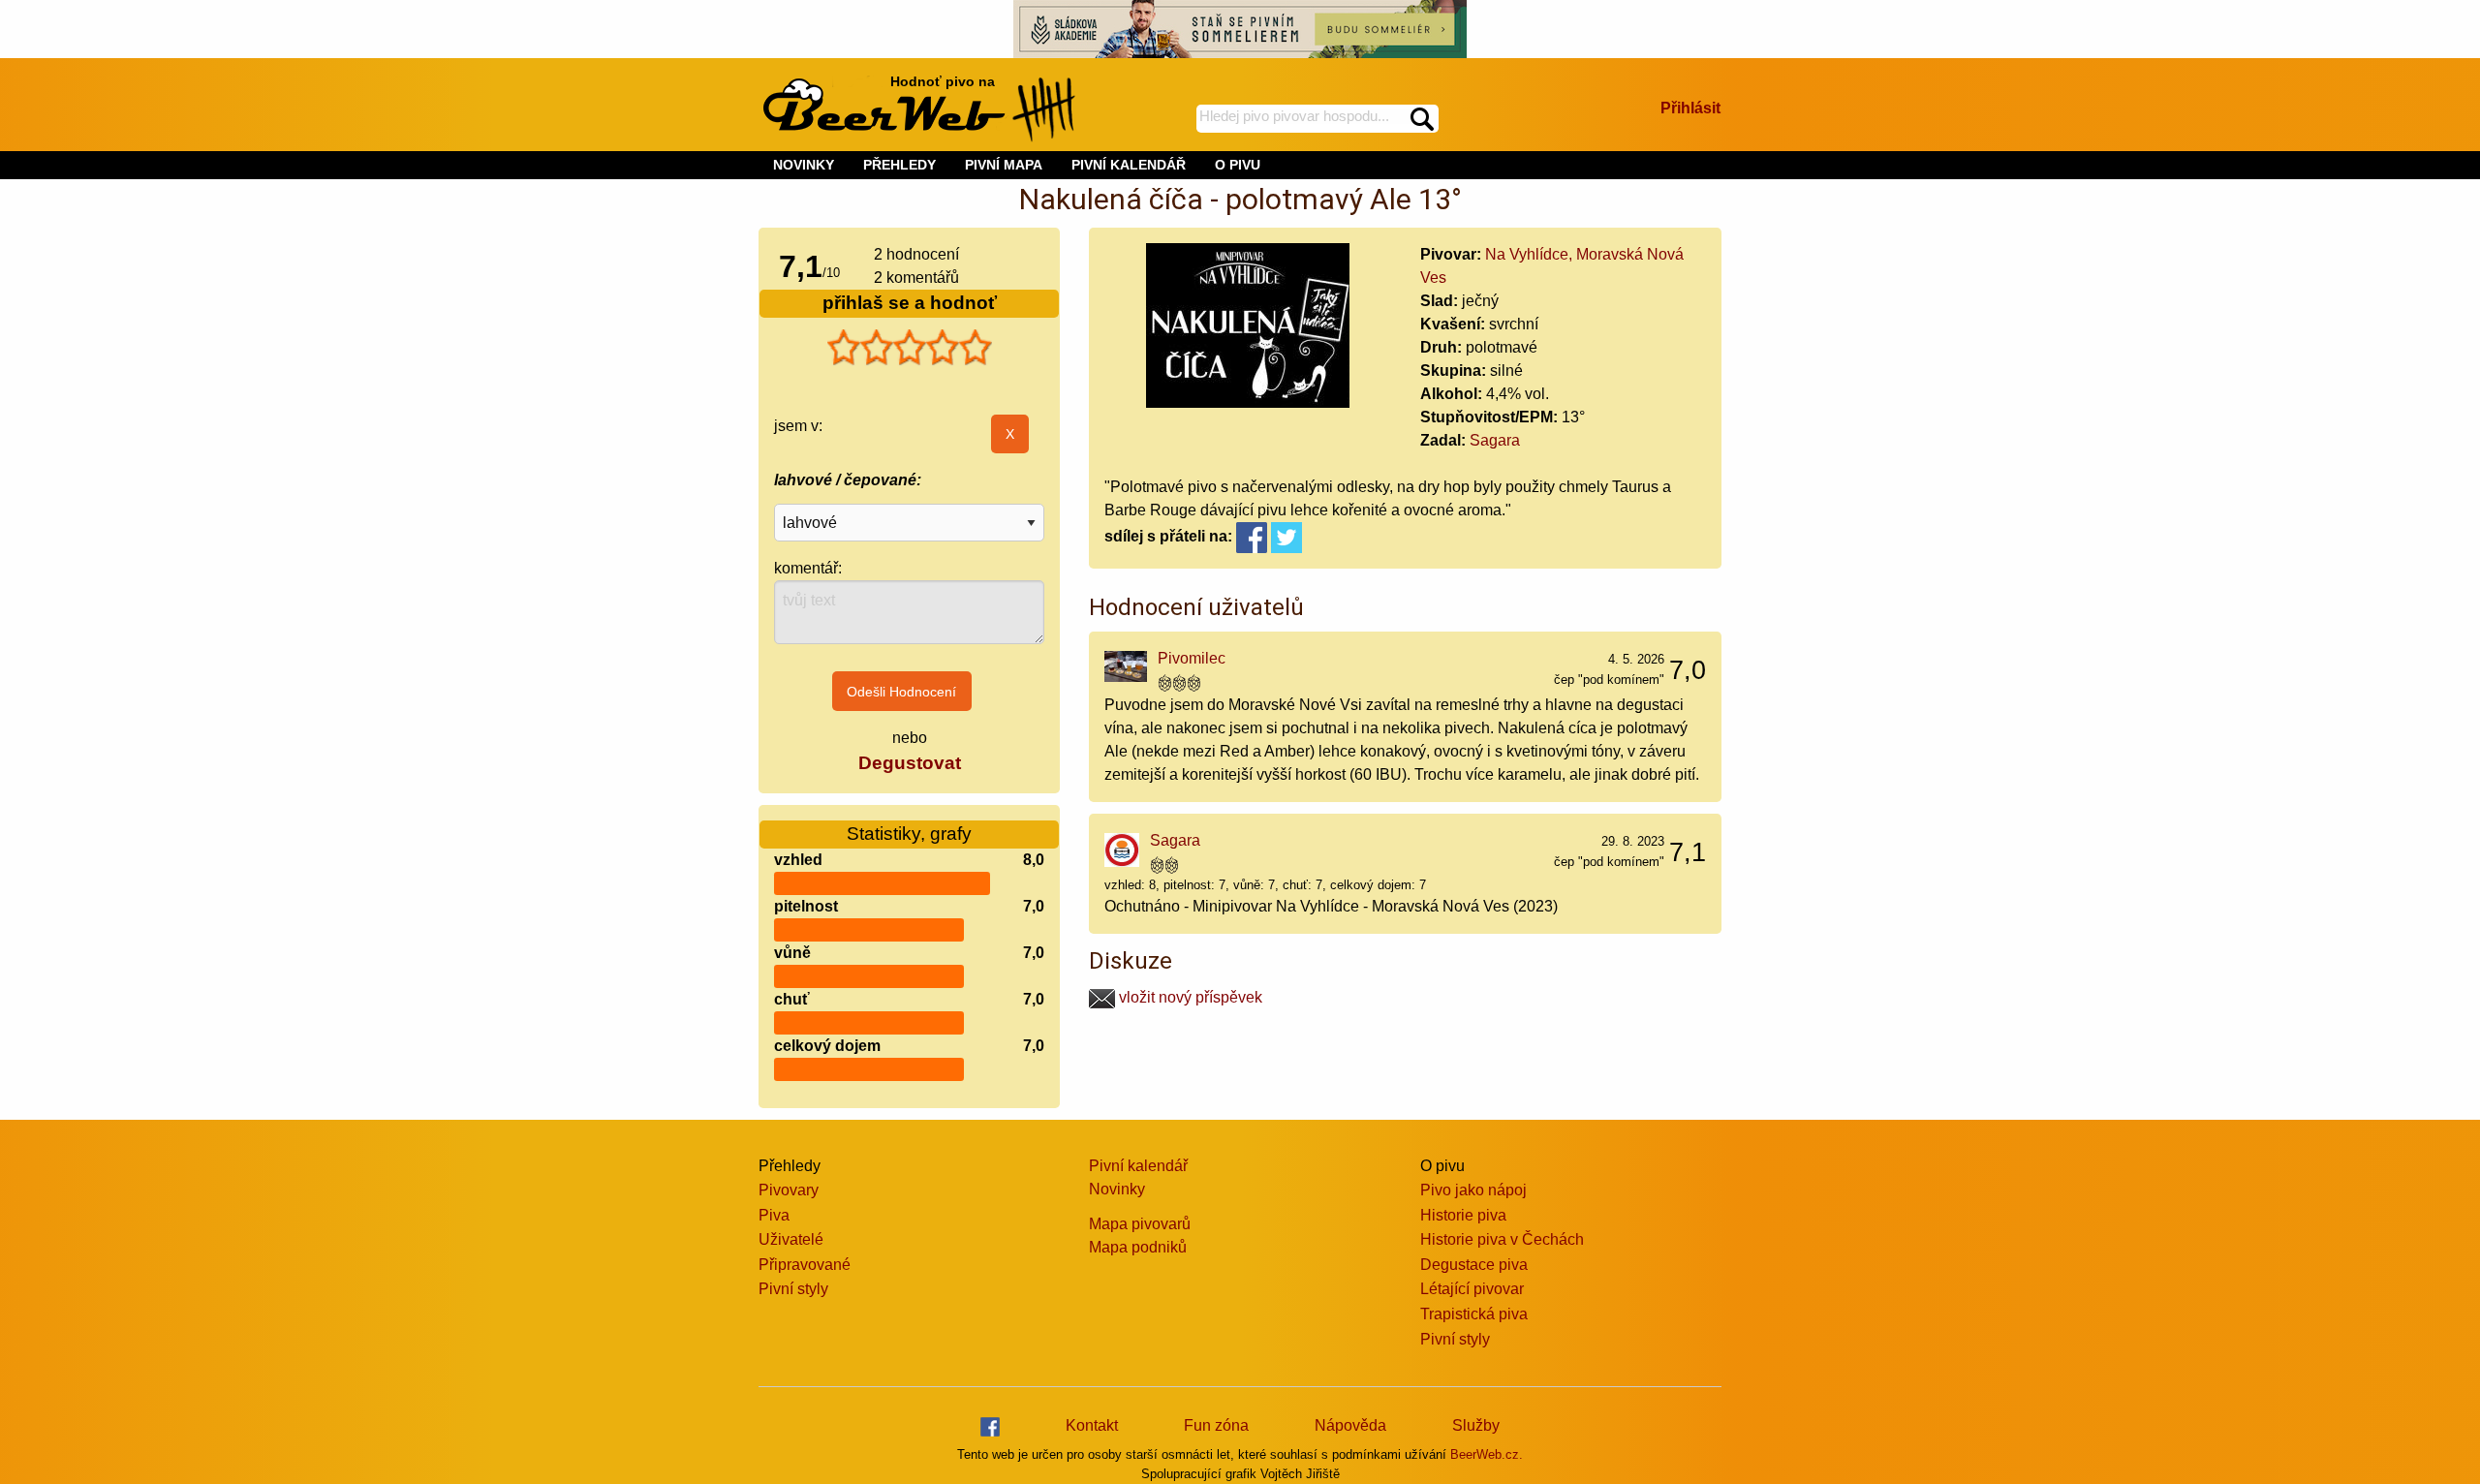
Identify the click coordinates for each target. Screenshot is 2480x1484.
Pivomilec (1192, 658)
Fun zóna (1216, 1425)
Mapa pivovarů (1140, 1224)
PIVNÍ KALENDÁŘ (1129, 165)
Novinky (1117, 1189)
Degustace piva (1474, 1265)
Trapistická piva (1474, 1314)
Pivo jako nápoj (1473, 1190)
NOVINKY (804, 165)
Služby (1476, 1425)
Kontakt (1092, 1425)
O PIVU (1238, 165)
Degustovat (910, 763)
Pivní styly (793, 1289)
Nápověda (1350, 1425)
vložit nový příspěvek (1189, 997)
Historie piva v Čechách (1502, 1239)
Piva (774, 1215)
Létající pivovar (1472, 1289)
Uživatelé (791, 1239)
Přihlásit (1690, 108)
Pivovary (789, 1190)
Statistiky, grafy (909, 834)
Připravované (805, 1265)
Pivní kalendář (1138, 1166)
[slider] (910, 348)
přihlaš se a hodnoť (910, 303)
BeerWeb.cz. (1487, 1454)
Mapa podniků (1138, 1247)
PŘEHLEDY (899, 165)
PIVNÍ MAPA (1004, 165)
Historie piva (1463, 1215)
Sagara (1495, 440)
